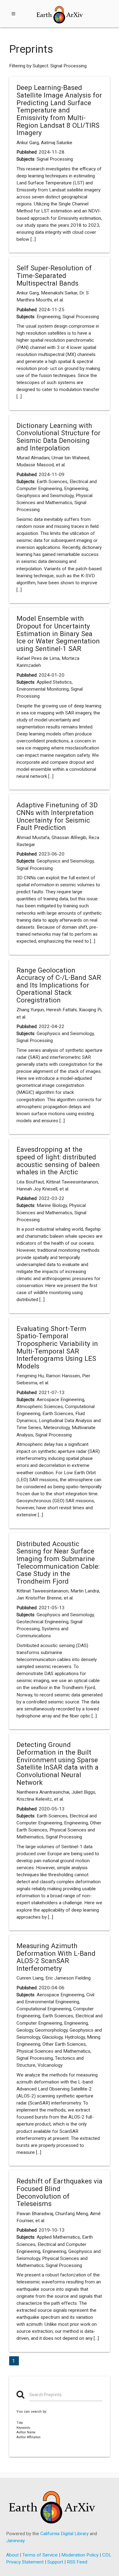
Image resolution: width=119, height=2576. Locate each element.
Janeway (15, 2541)
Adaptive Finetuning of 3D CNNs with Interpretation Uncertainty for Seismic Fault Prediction (57, 816)
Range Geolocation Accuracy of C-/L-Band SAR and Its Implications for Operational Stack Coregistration (59, 985)
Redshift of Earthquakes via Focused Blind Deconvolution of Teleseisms (60, 2192)
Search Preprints (45, 2395)
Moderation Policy (80, 2555)
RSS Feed (77, 2562)
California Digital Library (64, 2534)
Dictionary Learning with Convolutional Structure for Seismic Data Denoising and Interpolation (58, 437)
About (12, 2555)
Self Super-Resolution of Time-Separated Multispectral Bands (54, 275)
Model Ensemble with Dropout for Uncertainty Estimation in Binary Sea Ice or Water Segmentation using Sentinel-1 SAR (58, 633)
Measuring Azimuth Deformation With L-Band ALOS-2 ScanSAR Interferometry (56, 1957)
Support (55, 2562)
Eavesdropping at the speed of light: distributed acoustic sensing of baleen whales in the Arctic (58, 1161)
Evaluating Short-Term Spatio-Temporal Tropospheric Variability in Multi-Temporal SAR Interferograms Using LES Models (57, 1347)
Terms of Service (40, 2555)
